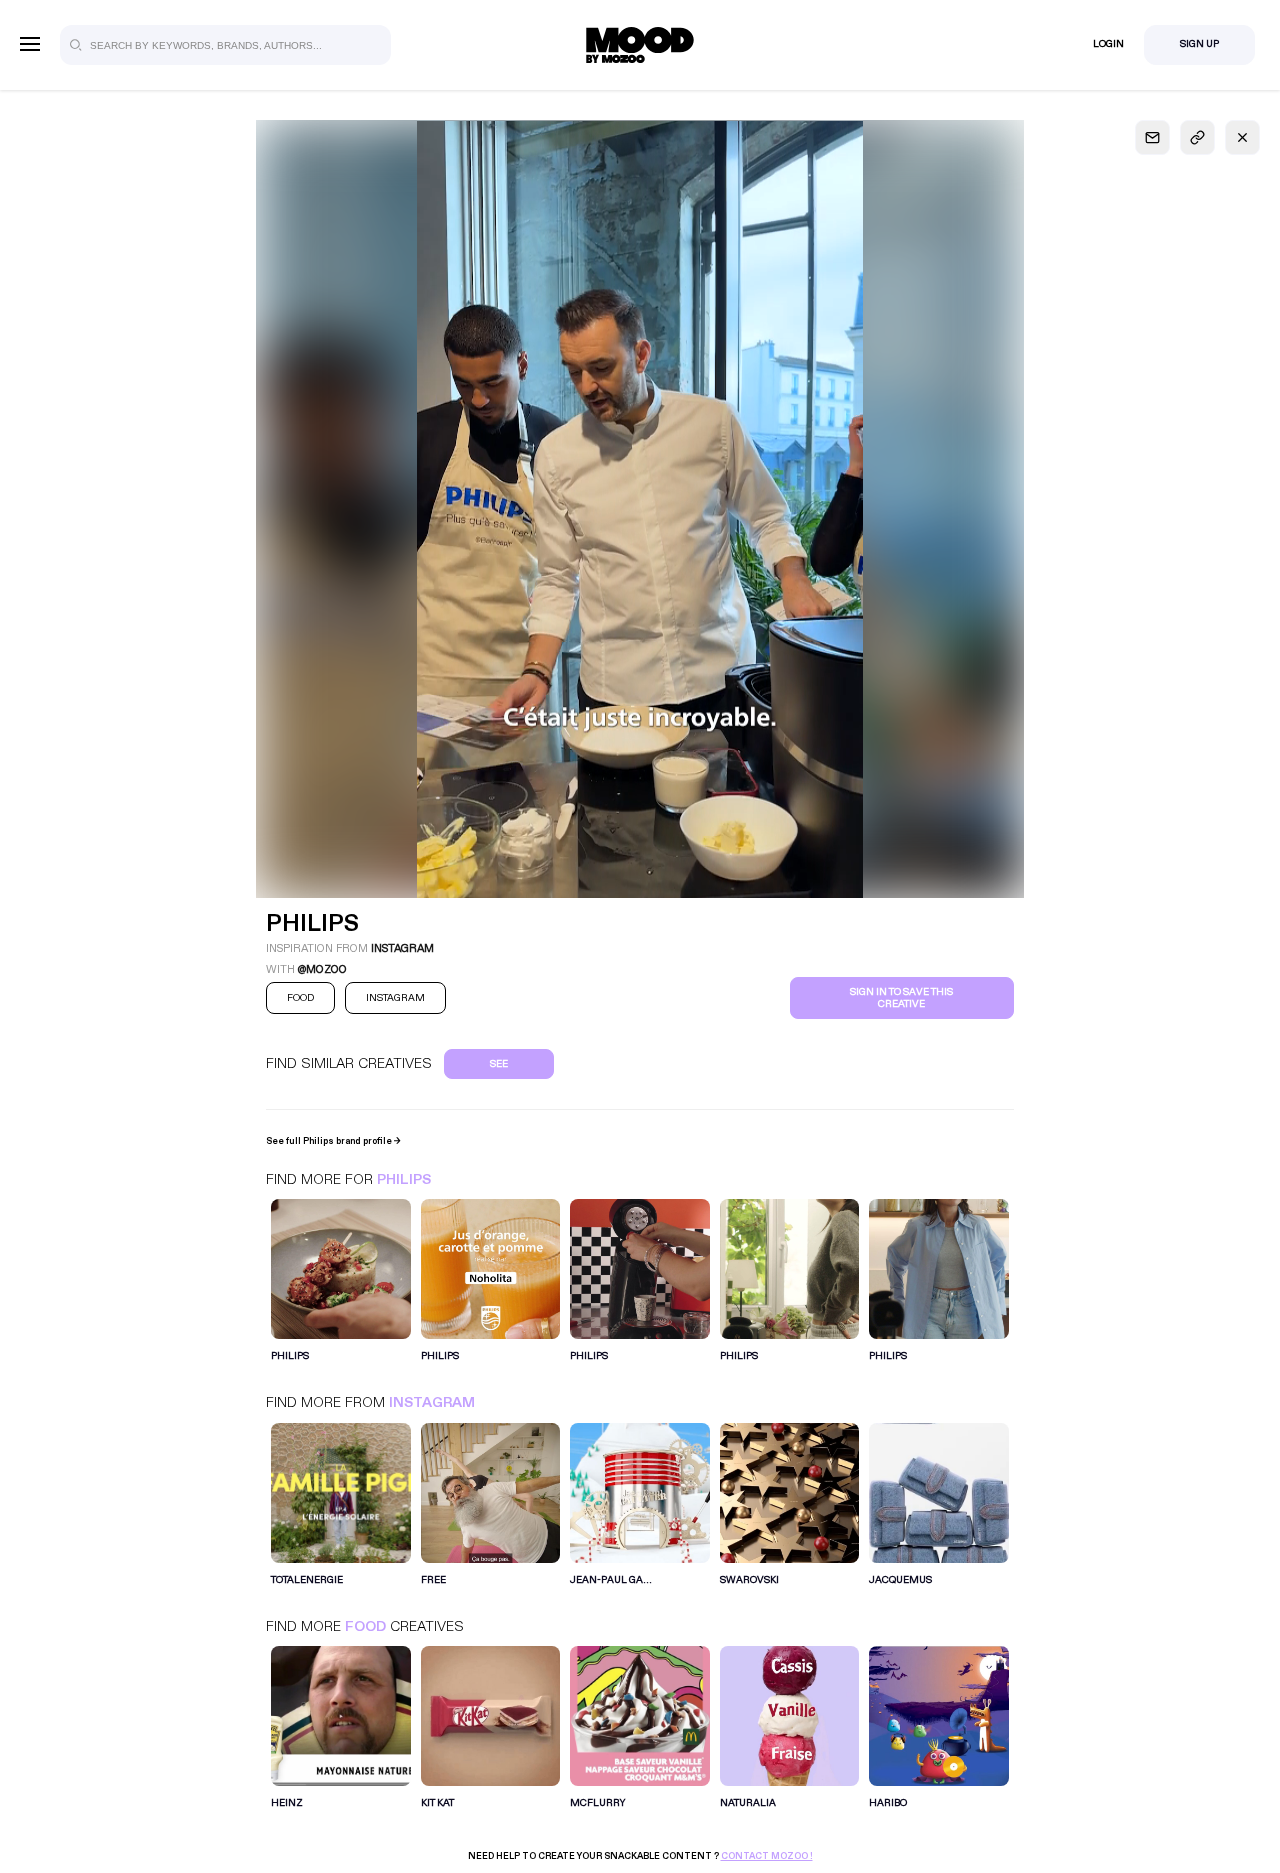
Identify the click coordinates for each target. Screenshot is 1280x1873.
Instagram (432, 1402)
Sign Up (1199, 44)
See (499, 1064)
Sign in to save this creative (901, 998)
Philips (404, 1179)
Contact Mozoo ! (767, 1856)
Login (1108, 44)
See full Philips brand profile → (333, 1141)
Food (365, 1626)
